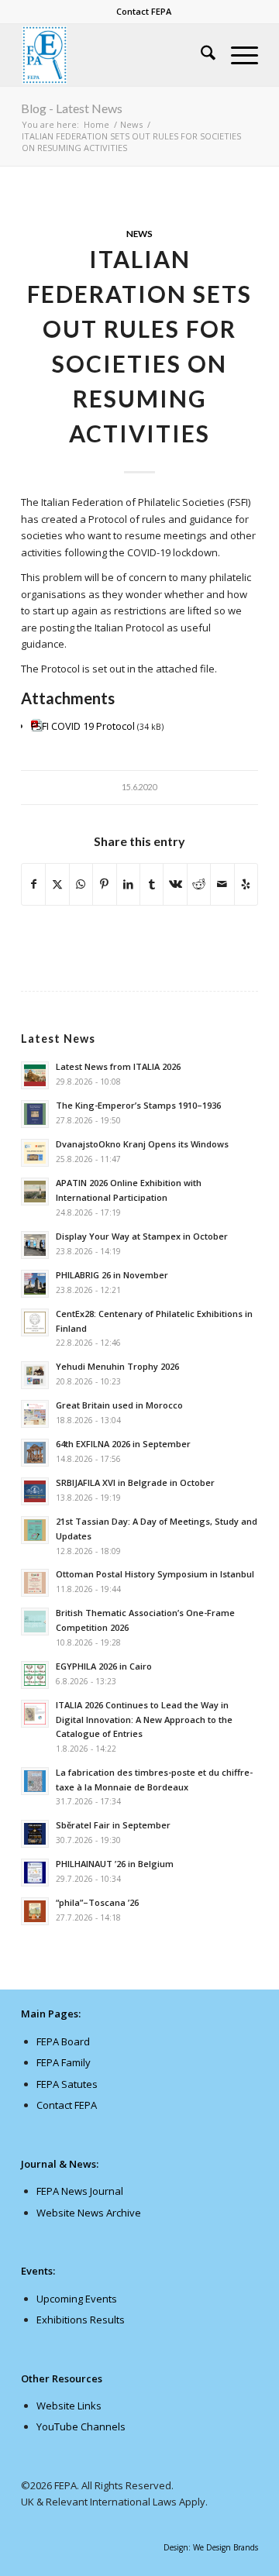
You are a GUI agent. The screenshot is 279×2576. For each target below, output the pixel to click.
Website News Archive (89, 2213)
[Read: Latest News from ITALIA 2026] (35, 1075)
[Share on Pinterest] (104, 884)
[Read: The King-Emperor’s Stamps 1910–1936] (35, 1114)
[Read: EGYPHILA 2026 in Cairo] (35, 1675)
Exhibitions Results (81, 2320)
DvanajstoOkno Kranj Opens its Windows (142, 1144)
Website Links (69, 2406)
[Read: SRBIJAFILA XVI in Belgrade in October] (35, 1491)
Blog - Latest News (72, 108)
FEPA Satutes (67, 2084)
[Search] (200, 55)
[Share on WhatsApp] (81, 884)
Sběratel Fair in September (113, 1825)
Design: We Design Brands (211, 2547)
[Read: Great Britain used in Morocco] (35, 1414)
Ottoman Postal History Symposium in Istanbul (155, 1574)
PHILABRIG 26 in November (112, 1275)
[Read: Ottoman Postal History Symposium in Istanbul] (35, 1583)
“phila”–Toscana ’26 (97, 1902)
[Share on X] (57, 884)
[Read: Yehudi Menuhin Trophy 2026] (35, 1375)
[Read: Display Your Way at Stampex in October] (35, 1245)
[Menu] (237, 55)
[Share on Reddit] (199, 884)
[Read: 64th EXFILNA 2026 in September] (35, 1453)
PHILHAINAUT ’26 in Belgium (115, 1864)
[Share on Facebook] (33, 884)
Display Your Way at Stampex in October (142, 1236)
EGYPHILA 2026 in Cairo (104, 1666)
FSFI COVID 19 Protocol (83, 726)
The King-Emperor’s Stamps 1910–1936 (138, 1105)
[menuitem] (144, 12)
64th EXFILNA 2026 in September (123, 1444)
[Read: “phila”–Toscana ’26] (35, 1911)
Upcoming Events (77, 2299)
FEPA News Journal (80, 2191)
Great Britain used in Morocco (119, 1405)
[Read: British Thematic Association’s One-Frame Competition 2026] (35, 1622)
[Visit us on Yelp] (246, 884)
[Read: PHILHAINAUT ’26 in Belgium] (35, 1873)
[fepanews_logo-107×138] (116, 55)
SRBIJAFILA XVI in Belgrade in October (135, 1482)
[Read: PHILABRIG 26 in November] (35, 1284)
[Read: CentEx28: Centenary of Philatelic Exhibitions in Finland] (35, 1322)
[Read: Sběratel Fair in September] (35, 1834)
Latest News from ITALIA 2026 (118, 1066)
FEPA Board (63, 2041)
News (139, 233)
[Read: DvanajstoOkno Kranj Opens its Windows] (35, 1153)
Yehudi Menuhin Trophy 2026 (117, 1366)
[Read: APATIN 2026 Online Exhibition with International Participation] (35, 1192)
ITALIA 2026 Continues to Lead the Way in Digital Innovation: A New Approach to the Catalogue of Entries (144, 1720)
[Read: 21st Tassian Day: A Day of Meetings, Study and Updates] (35, 1530)
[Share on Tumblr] (152, 884)
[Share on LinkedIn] (128, 884)
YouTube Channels (81, 2426)
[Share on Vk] (175, 884)
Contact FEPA (144, 11)
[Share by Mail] (222, 884)
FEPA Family (64, 2062)
